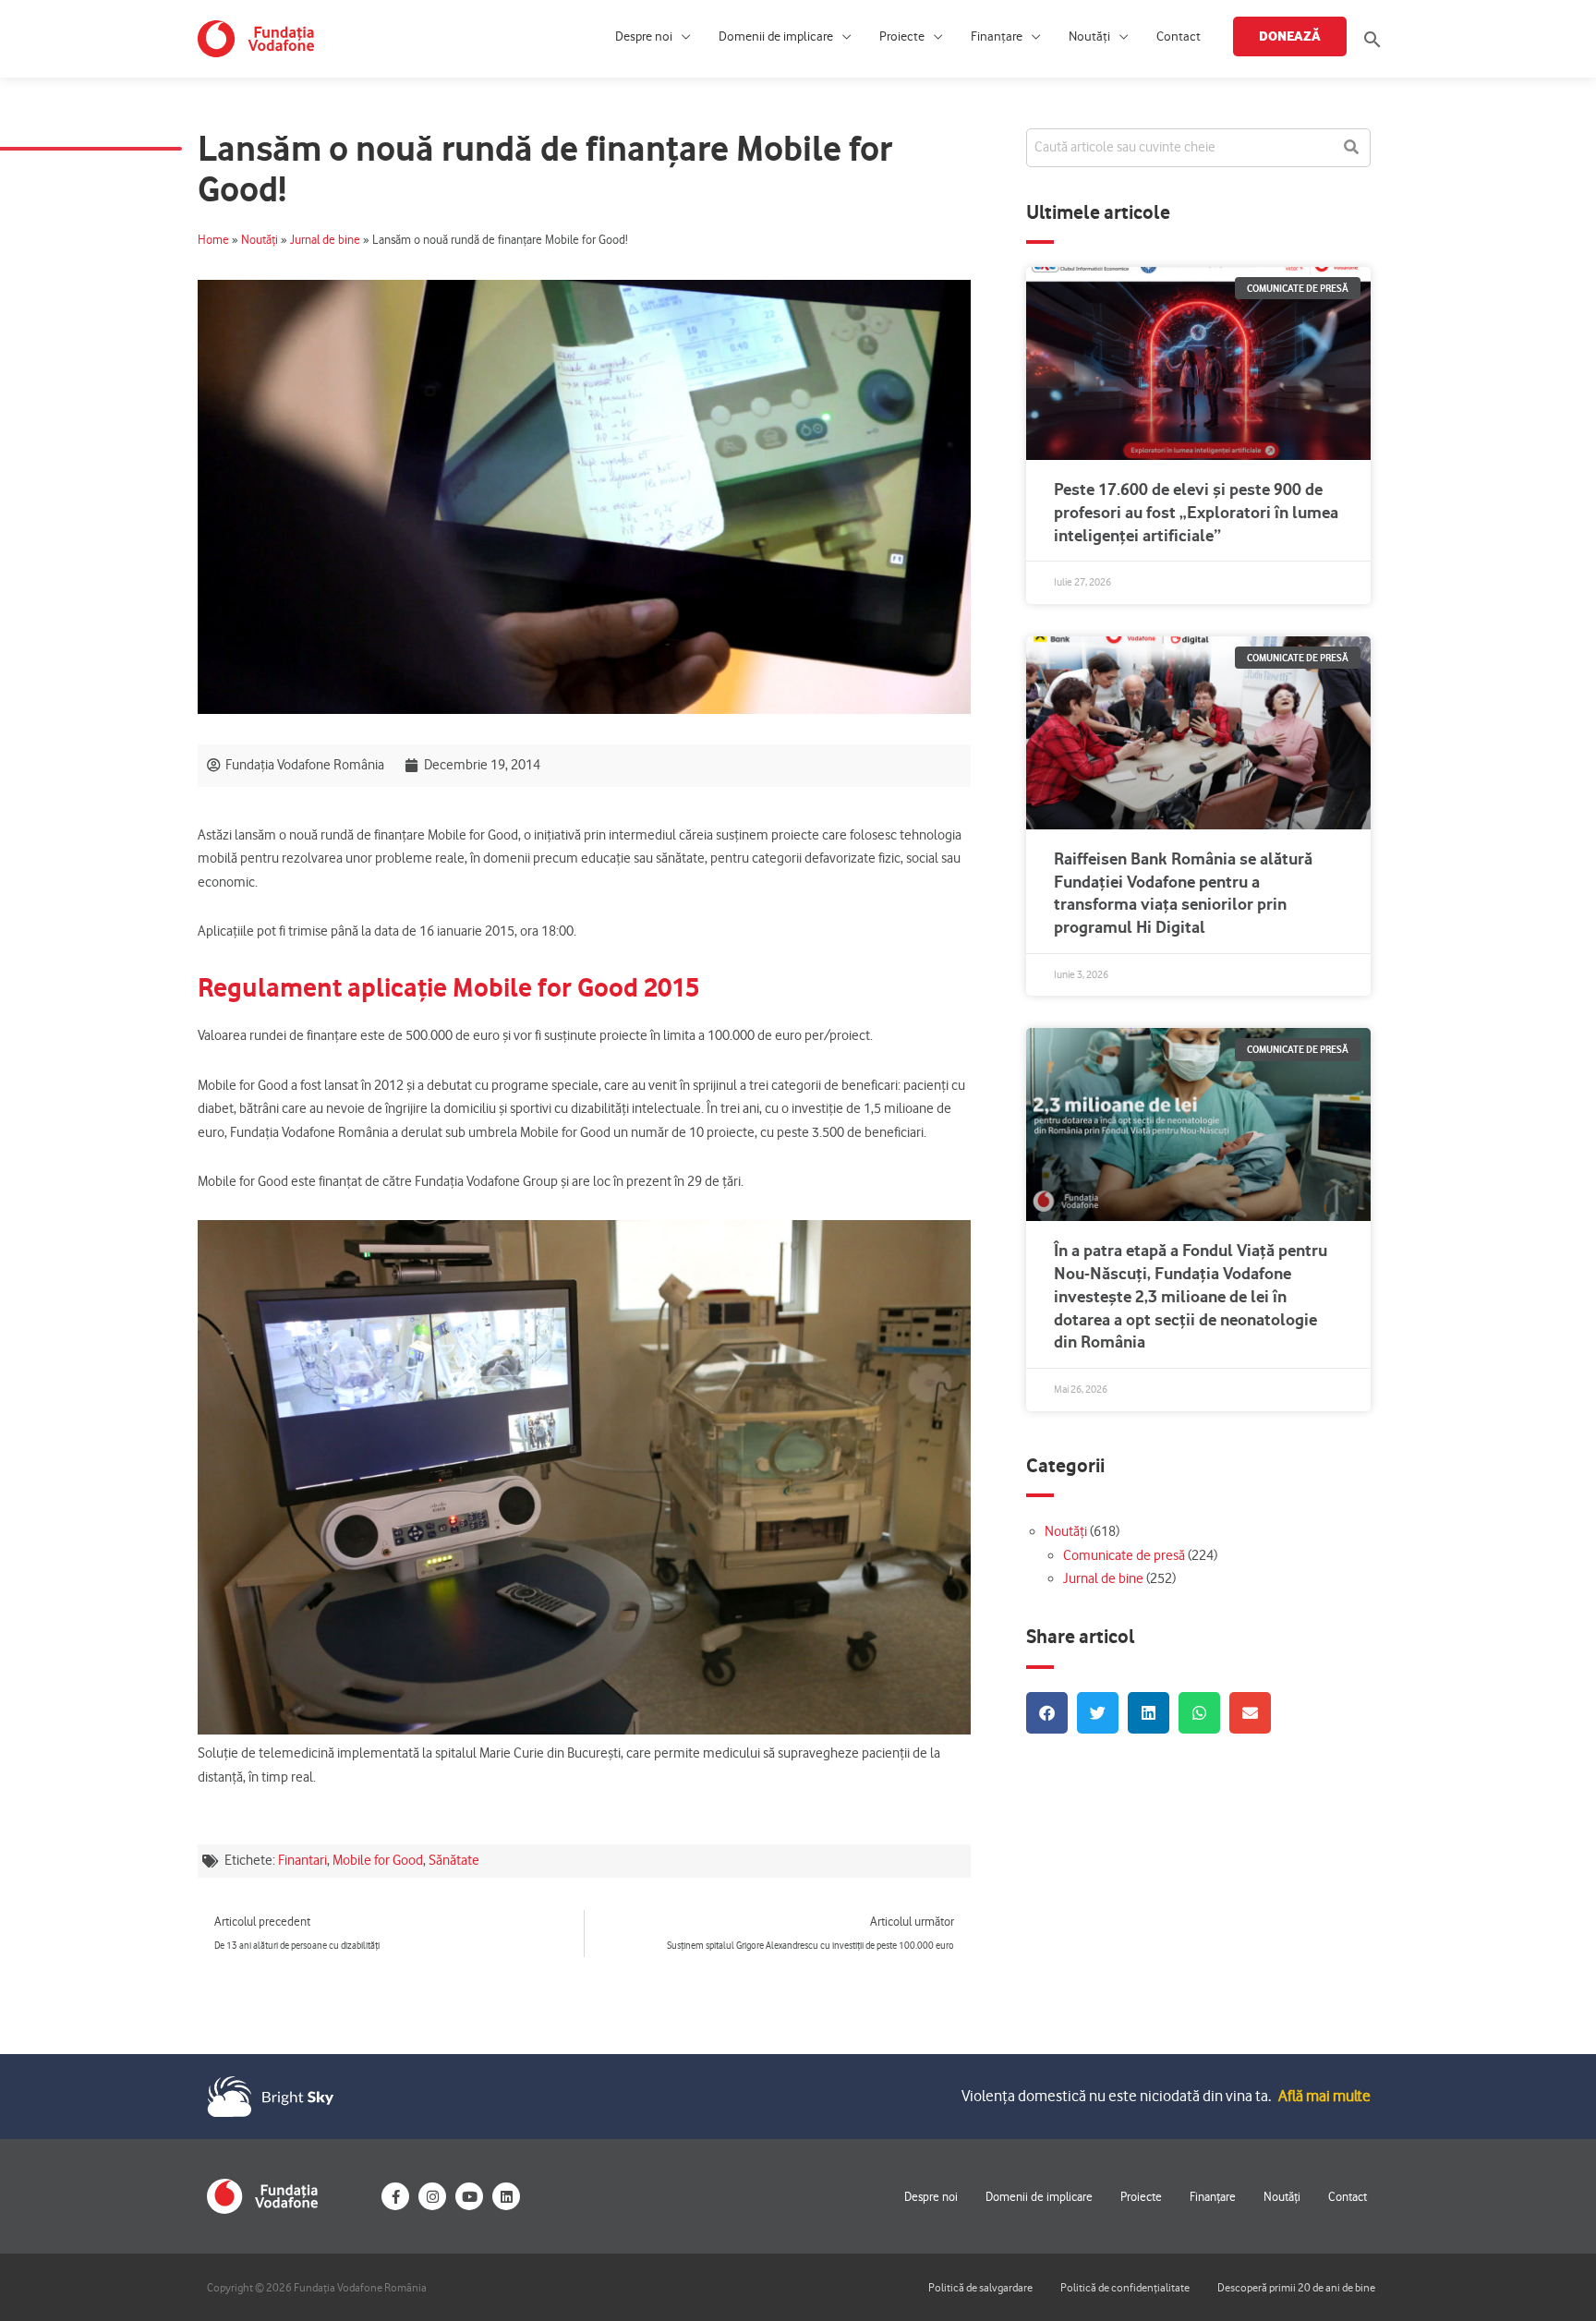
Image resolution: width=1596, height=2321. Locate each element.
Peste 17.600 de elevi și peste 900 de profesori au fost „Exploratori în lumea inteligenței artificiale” (1196, 512)
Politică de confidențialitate (1125, 2287)
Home (213, 240)
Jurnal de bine (325, 240)
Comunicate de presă (1124, 1555)
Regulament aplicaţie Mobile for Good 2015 (448, 987)
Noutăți (1089, 36)
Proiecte (902, 36)
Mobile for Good (378, 1860)
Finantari (302, 1860)
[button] (1372, 39)
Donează (1290, 36)
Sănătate (454, 1860)
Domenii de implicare (776, 36)
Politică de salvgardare (980, 2287)
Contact (1179, 36)
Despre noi (644, 36)
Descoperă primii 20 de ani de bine (1296, 2287)
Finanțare (997, 36)
